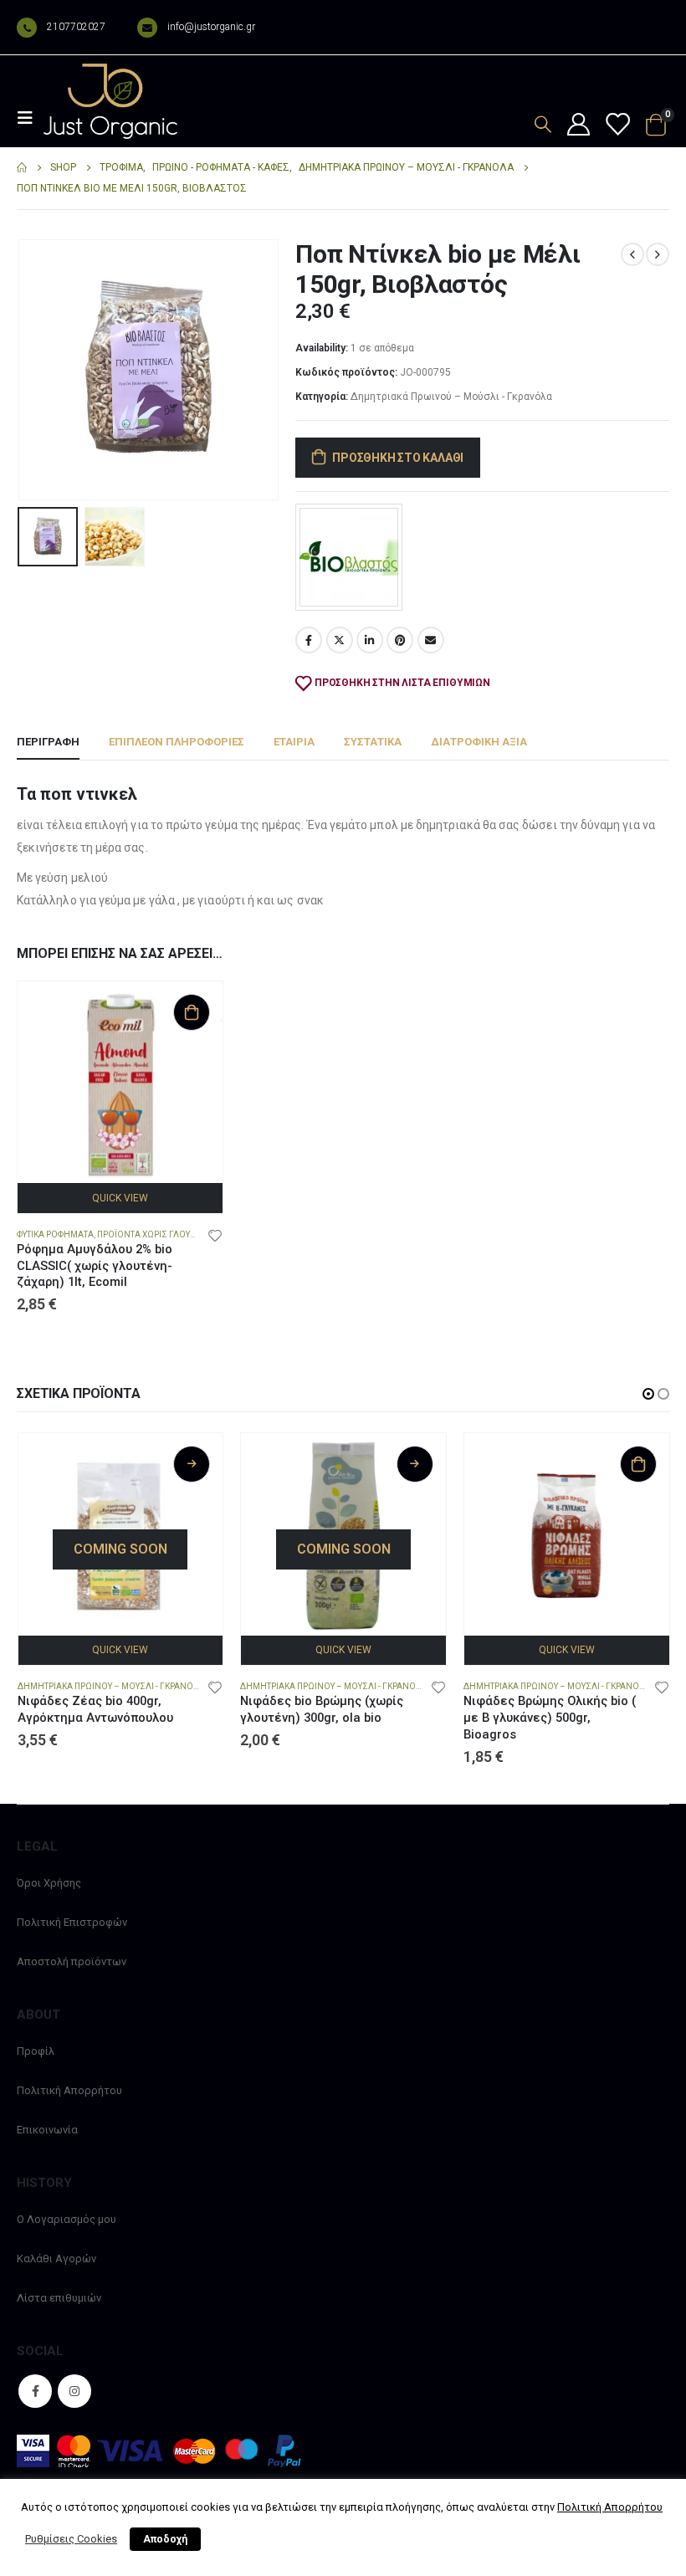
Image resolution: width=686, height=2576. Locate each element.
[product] (120, 1084)
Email (431, 640)
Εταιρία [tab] (294, 742)
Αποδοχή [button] (165, 2539)
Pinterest (400, 640)
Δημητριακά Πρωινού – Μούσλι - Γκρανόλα (451, 397)
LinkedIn (370, 640)
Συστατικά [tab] (373, 742)
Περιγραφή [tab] (48, 742)
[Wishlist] (617, 125)
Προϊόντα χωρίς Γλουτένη (155, 1234)
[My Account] (578, 125)
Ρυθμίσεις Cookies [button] (71, 2539)
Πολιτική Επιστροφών (72, 1922)
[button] (38, 370)
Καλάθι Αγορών (56, 2258)
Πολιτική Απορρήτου (69, 2090)
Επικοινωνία (47, 2130)
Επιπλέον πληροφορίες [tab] (177, 742)
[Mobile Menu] (30, 118)
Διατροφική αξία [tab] (479, 742)
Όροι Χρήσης (49, 1883)
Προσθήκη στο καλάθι (398, 458)
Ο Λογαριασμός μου (67, 2219)
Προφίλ (36, 2051)
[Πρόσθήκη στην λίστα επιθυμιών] (215, 1235)
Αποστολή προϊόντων (72, 1961)
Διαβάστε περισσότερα (192, 1464)
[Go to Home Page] (22, 168)
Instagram (74, 2391)
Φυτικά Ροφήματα (55, 1234)
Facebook (309, 640)
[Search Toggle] (543, 124)
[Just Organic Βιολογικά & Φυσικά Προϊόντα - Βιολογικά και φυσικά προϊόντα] (110, 101)
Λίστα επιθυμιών (59, 2298)
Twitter (340, 640)
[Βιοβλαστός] (349, 557)
